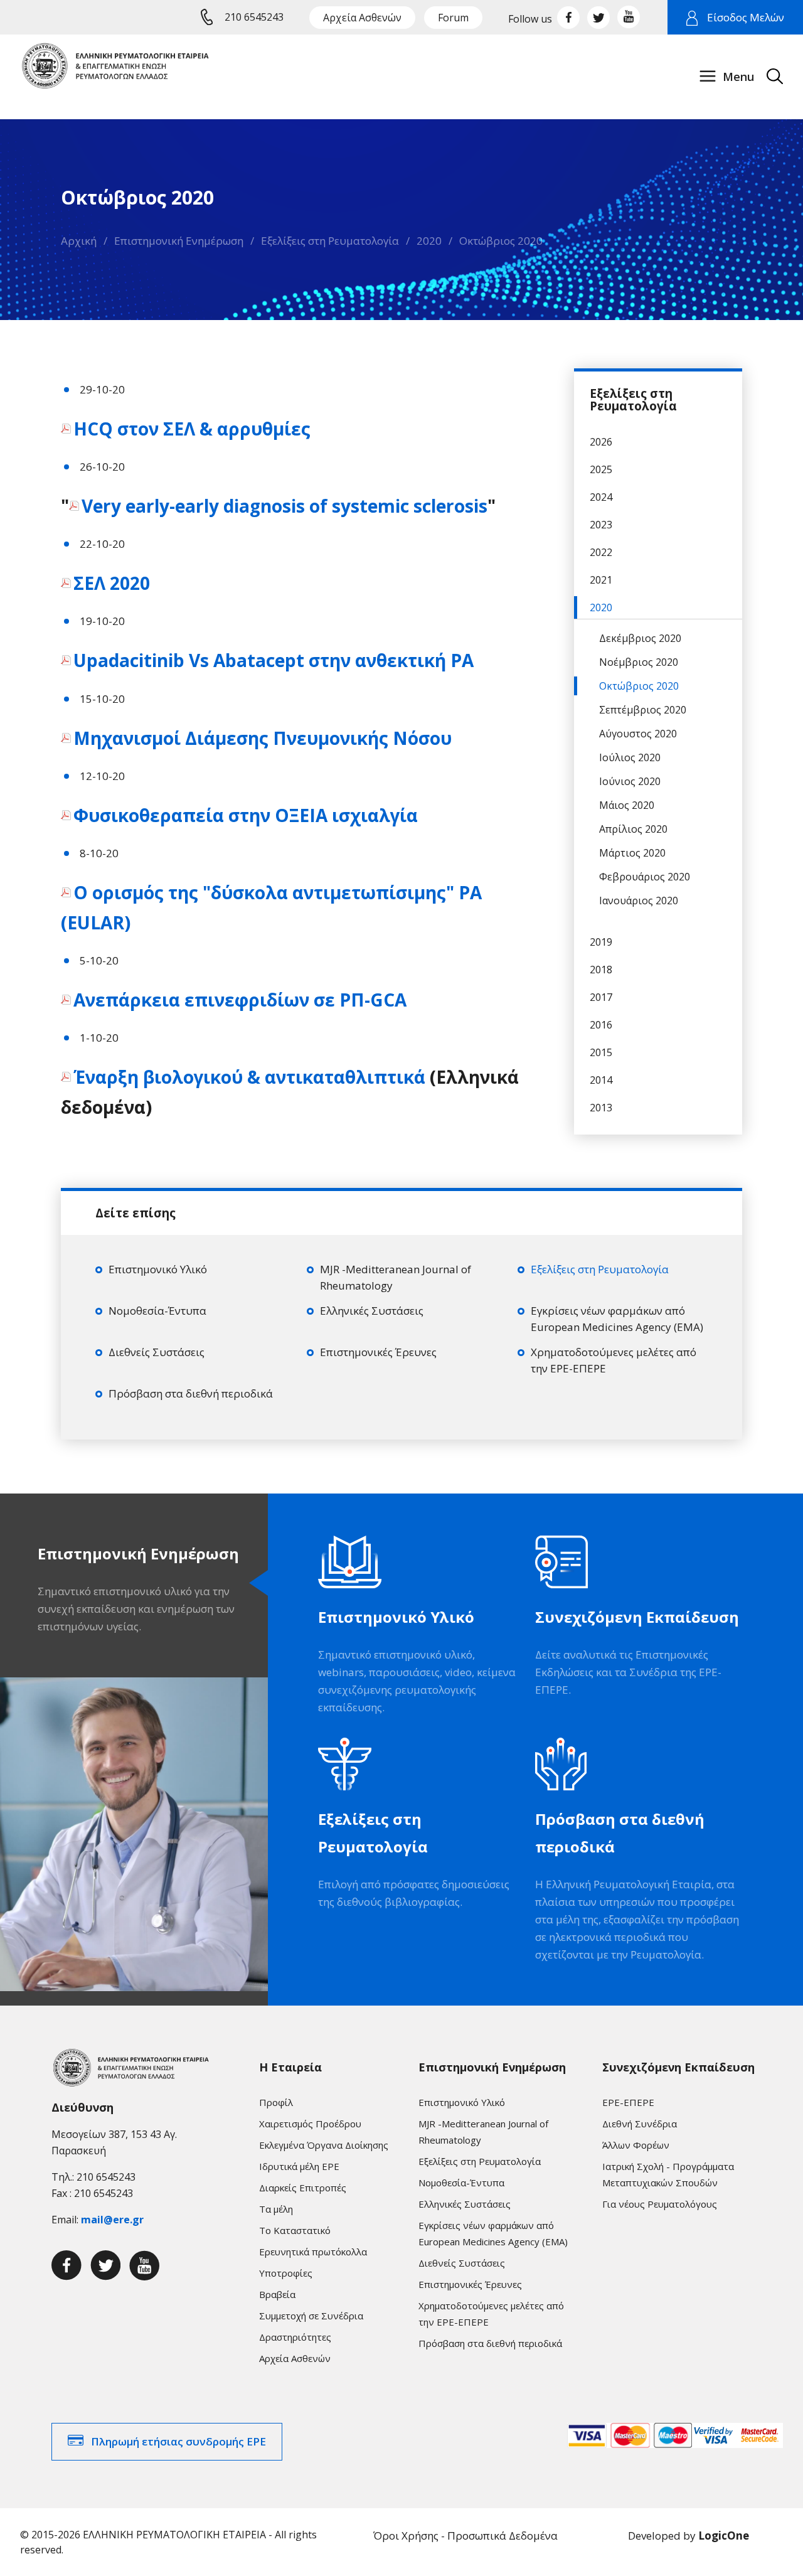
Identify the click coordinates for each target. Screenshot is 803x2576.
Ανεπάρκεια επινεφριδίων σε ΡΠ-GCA (240, 1000)
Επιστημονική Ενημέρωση (179, 241)
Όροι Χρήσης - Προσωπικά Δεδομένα (465, 2536)
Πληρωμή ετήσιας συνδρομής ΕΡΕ (178, 2441)
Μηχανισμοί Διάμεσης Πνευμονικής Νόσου (265, 738)
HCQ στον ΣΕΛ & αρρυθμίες (194, 429)
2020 (429, 241)
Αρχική (79, 241)
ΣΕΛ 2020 (114, 583)
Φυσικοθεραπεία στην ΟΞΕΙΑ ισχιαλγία (248, 815)
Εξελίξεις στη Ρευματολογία (330, 241)
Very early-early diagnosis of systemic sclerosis (285, 506)
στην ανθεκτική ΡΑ (274, 660)
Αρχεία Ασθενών (362, 18)
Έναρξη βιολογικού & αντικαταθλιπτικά (252, 1077)
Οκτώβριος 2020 (501, 241)
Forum (453, 18)
